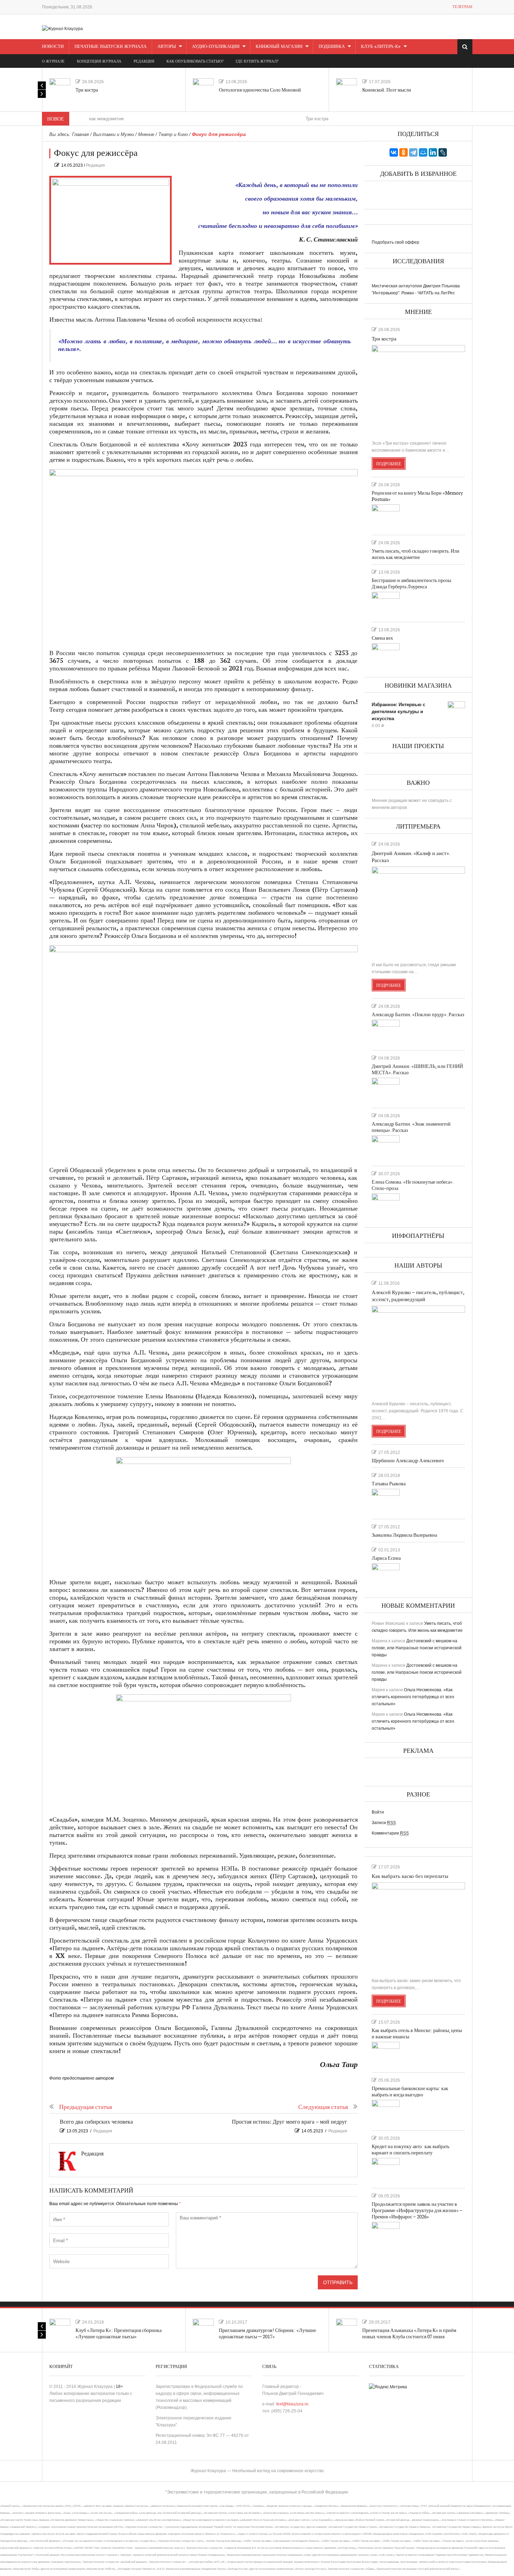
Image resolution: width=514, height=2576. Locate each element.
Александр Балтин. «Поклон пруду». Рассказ (418, 1015)
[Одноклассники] (404, 152)
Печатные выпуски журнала (110, 46)
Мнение (146, 134)
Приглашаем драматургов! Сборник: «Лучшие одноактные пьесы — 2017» (267, 2334)
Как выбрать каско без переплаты (410, 1876)
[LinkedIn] (433, 152)
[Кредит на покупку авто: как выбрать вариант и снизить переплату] (386, 2170)
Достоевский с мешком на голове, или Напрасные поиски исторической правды (417, 1648)
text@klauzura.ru (292, 2404)
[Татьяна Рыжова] (386, 1501)
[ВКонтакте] (394, 152)
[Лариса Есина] (386, 1576)
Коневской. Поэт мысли (387, 90)
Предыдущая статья (85, 2107)
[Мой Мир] (423, 152)
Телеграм (462, 7)
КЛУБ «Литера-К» (381, 46)
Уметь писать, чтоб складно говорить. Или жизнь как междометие (416, 554)
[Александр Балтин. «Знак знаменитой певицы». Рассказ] (386, 1148)
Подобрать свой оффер (395, 242)
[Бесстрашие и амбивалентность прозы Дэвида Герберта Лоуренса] (386, 604)
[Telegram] (413, 152)
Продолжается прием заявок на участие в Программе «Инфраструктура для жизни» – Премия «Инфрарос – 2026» (417, 2211)
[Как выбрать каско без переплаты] (418, 1927)
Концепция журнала (99, 61)
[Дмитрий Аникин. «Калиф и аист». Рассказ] (418, 911)
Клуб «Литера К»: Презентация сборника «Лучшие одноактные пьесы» (119, 2334)
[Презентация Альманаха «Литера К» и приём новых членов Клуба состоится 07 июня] (347, 2329)
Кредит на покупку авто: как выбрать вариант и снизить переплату (411, 2150)
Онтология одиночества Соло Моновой (260, 90)
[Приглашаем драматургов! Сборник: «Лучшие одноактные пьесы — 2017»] (203, 2329)
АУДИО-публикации (216, 46)
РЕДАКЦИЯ (144, 61)
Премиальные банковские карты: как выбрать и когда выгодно (410, 2092)
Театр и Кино (173, 134)
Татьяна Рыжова (389, 1484)
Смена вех (382, 638)
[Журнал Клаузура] (62, 28)
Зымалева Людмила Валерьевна (404, 1535)
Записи (384, 1823)
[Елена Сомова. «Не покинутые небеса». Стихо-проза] (386, 1206)
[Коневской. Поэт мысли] (347, 89)
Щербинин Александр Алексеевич (408, 1461)
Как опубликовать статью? (195, 61)
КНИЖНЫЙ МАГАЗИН (279, 46)
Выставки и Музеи (113, 134)
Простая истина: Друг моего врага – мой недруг (290, 2122)
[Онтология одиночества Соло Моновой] (203, 89)
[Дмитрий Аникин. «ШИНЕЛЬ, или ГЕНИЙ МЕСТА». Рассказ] (386, 1090)
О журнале (53, 61)
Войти (378, 1812)
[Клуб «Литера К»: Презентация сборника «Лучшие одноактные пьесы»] (60, 2329)
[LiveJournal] (443, 152)
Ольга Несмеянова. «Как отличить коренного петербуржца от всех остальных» (413, 1697)
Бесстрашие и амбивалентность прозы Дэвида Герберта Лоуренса (411, 584)
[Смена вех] (386, 655)
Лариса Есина (386, 1558)
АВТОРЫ (167, 46)
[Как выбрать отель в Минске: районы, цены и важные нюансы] (386, 2054)
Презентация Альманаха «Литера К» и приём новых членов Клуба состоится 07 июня (409, 2334)
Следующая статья (323, 2107)
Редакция (95, 165)
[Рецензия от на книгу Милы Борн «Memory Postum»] (386, 517)
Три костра (87, 90)
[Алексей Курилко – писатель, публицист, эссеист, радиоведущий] (418, 1350)
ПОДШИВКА (332, 46)
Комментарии (390, 1833)
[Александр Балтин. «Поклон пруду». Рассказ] (386, 1032)
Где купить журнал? (257, 61)
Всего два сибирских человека (96, 2122)
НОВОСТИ (53, 46)
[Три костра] (60, 89)
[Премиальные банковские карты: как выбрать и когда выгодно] (386, 2112)
